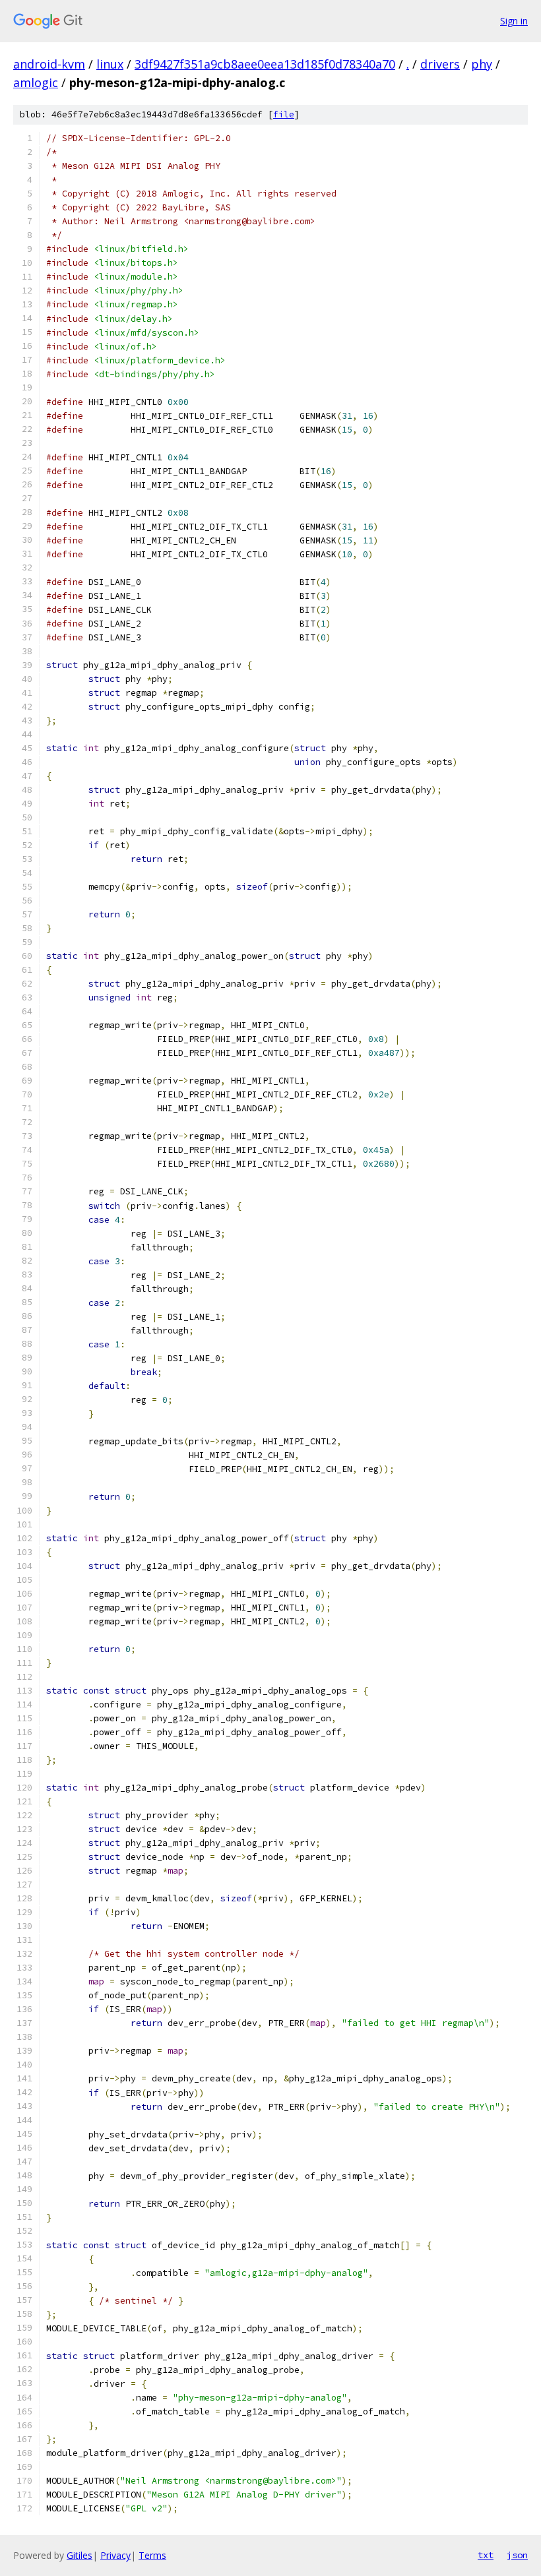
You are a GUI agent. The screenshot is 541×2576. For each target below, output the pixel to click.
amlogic (36, 82)
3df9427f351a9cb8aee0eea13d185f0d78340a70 (265, 64)
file (284, 114)
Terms (152, 2555)
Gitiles (80, 2555)
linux (110, 64)
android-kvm (49, 64)
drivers (440, 64)
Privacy (115, 2555)
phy (482, 64)
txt (486, 2555)
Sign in (514, 21)
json (517, 2555)
